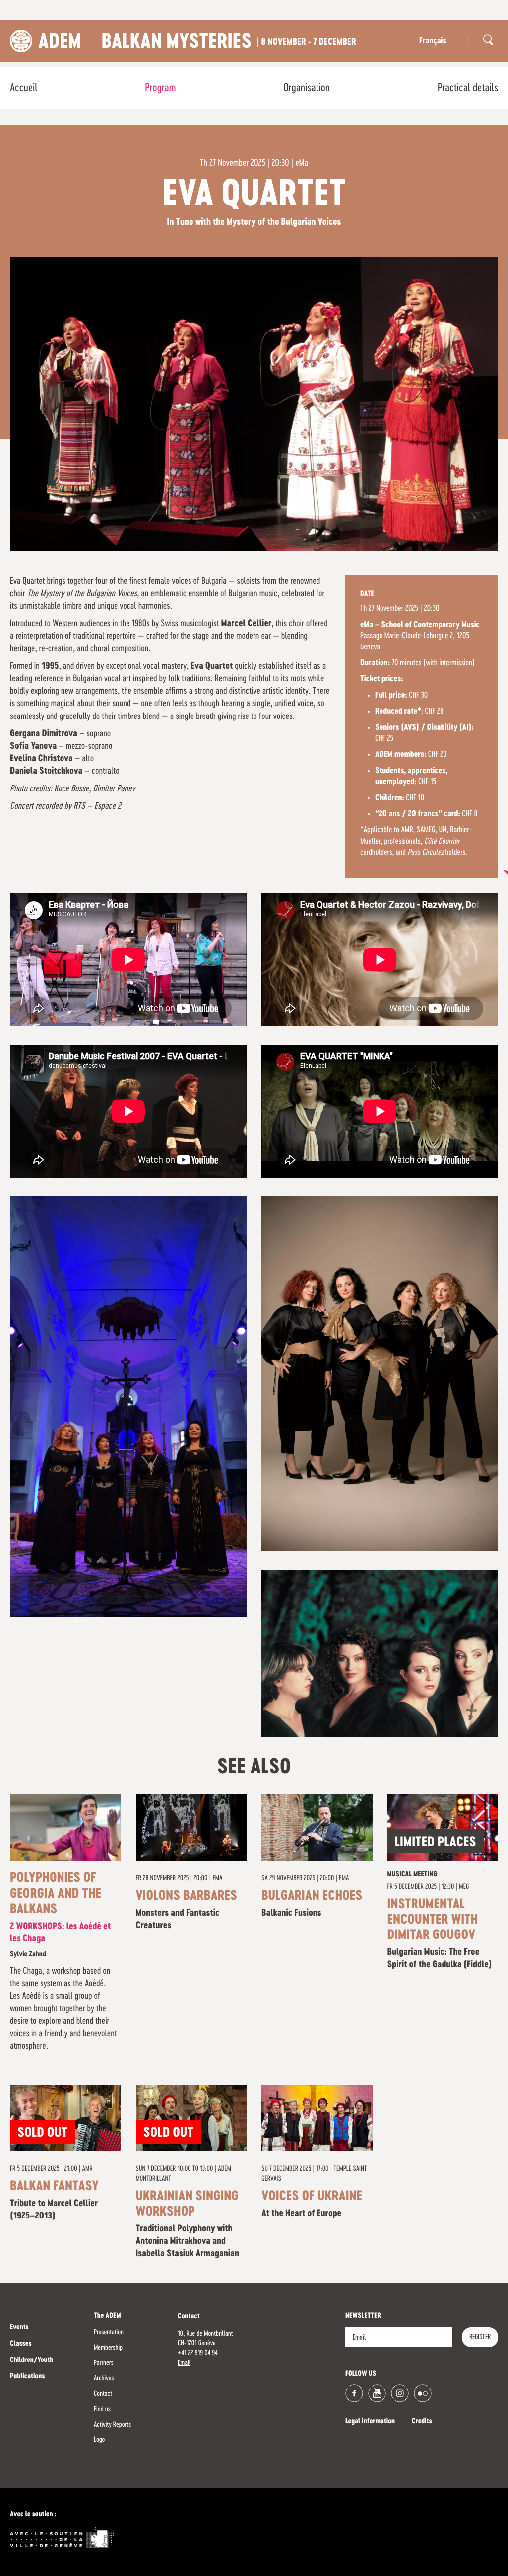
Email (184, 2363)
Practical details (468, 88)
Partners (104, 2363)
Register (480, 2337)
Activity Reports (112, 2425)
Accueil (24, 88)
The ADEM (107, 2316)
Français (433, 41)
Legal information (370, 2422)
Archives (104, 2378)
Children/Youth (32, 2361)
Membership (108, 2348)
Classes (21, 2344)
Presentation (109, 2332)
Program (160, 88)
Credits (422, 2422)
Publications (27, 2377)
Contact (103, 2394)
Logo (99, 2440)
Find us (102, 2409)
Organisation (307, 88)
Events (19, 2328)
